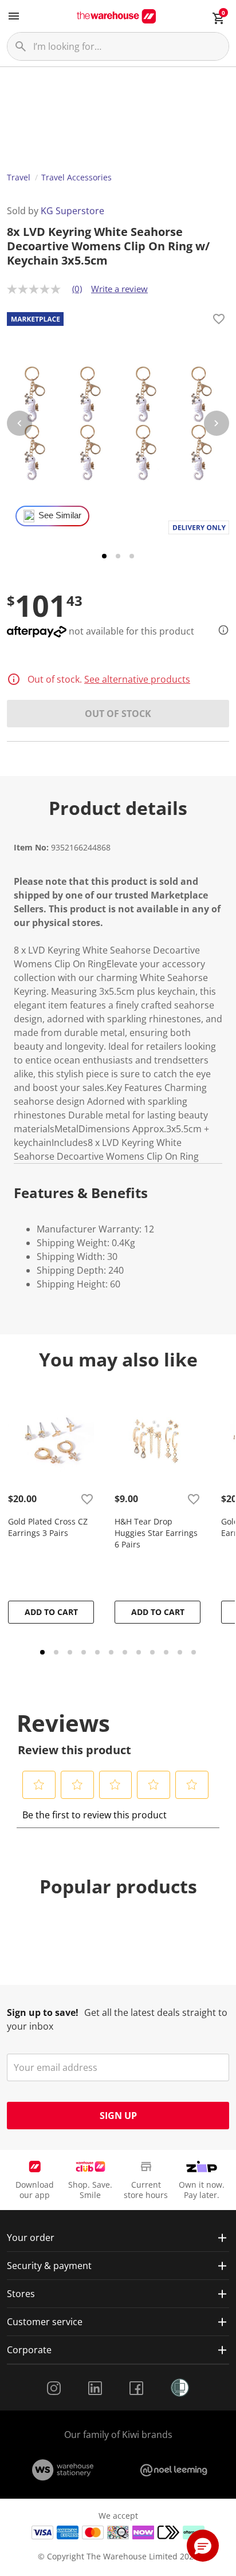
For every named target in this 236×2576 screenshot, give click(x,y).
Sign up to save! (43, 2012)
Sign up (118, 2116)
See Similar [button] (60, 515)
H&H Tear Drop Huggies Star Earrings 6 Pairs (156, 1533)
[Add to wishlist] (219, 321)
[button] (39, 1785)
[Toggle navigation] (14, 16)
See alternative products (137, 679)
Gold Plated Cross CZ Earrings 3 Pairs (48, 1527)
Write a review (119, 289)
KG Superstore (72, 211)
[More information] (220, 630)
